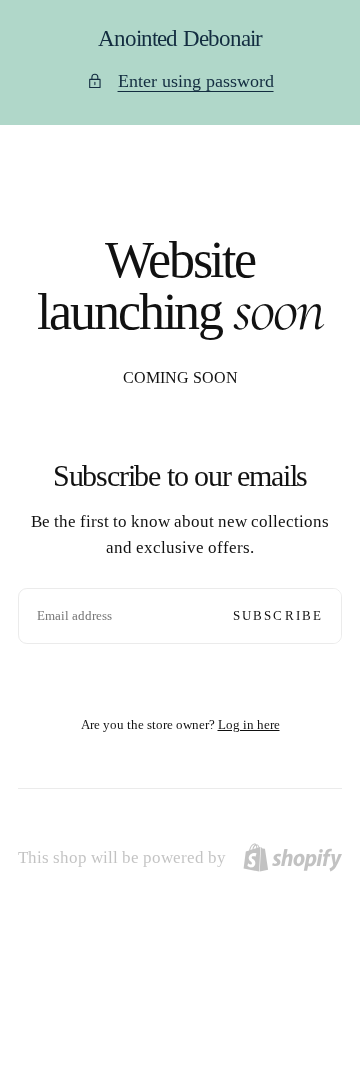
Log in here (249, 724)
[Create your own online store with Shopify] (292, 857)
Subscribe (278, 615)
